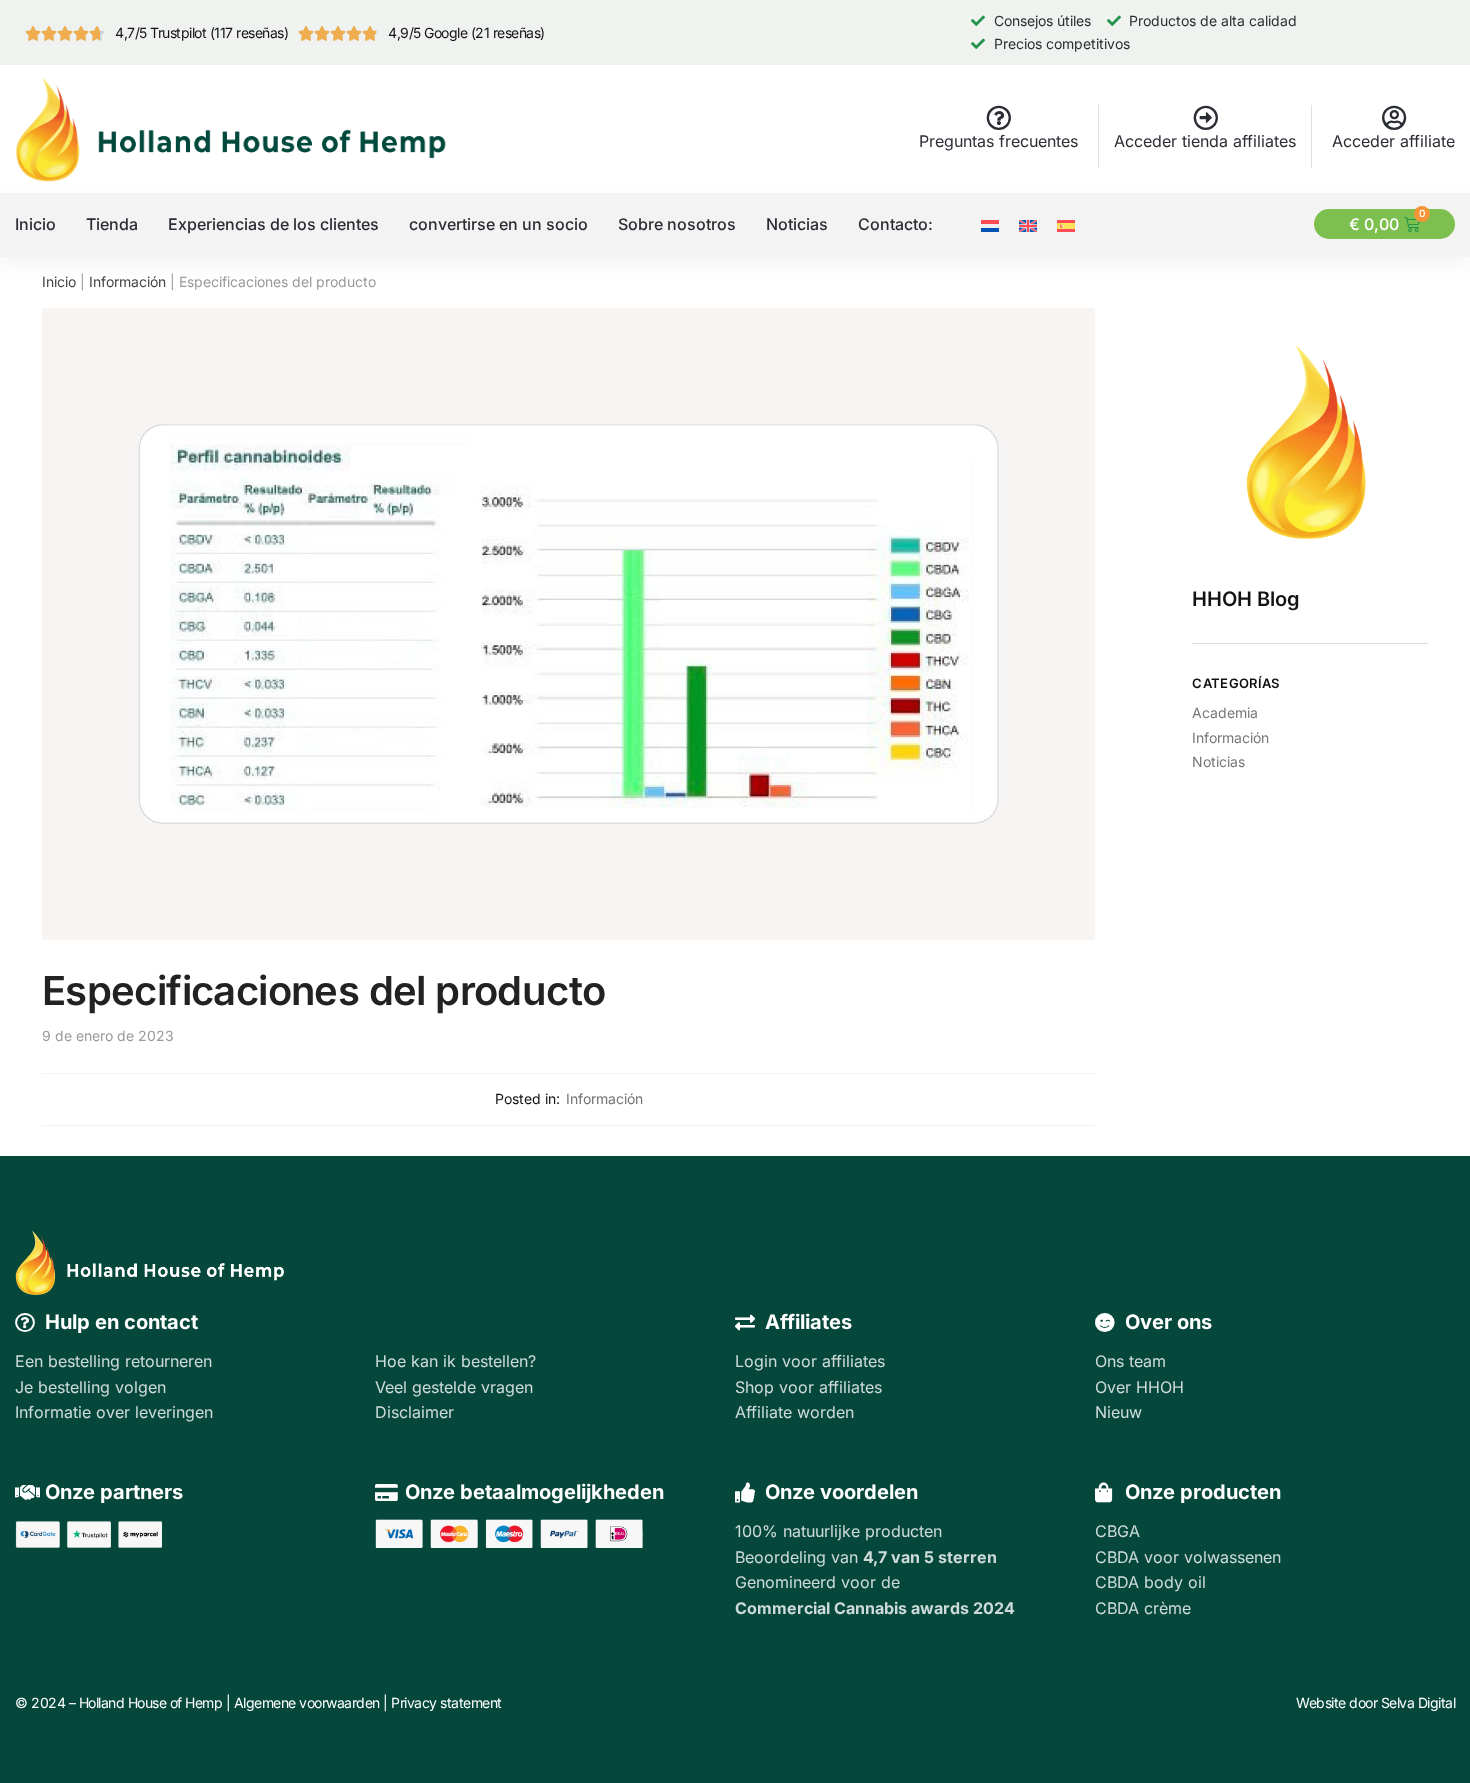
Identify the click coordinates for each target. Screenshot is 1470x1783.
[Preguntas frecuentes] (998, 117)
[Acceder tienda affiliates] (1205, 117)
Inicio (59, 281)
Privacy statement (446, 1702)
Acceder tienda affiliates (1205, 141)
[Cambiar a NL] (990, 224)
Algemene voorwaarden (307, 1702)
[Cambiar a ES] (1066, 224)
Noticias (1218, 761)
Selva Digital (1418, 1702)
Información (127, 281)
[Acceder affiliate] (1393, 117)
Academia (1225, 712)
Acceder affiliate (1393, 141)
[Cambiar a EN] (1028, 224)
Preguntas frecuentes (998, 141)
